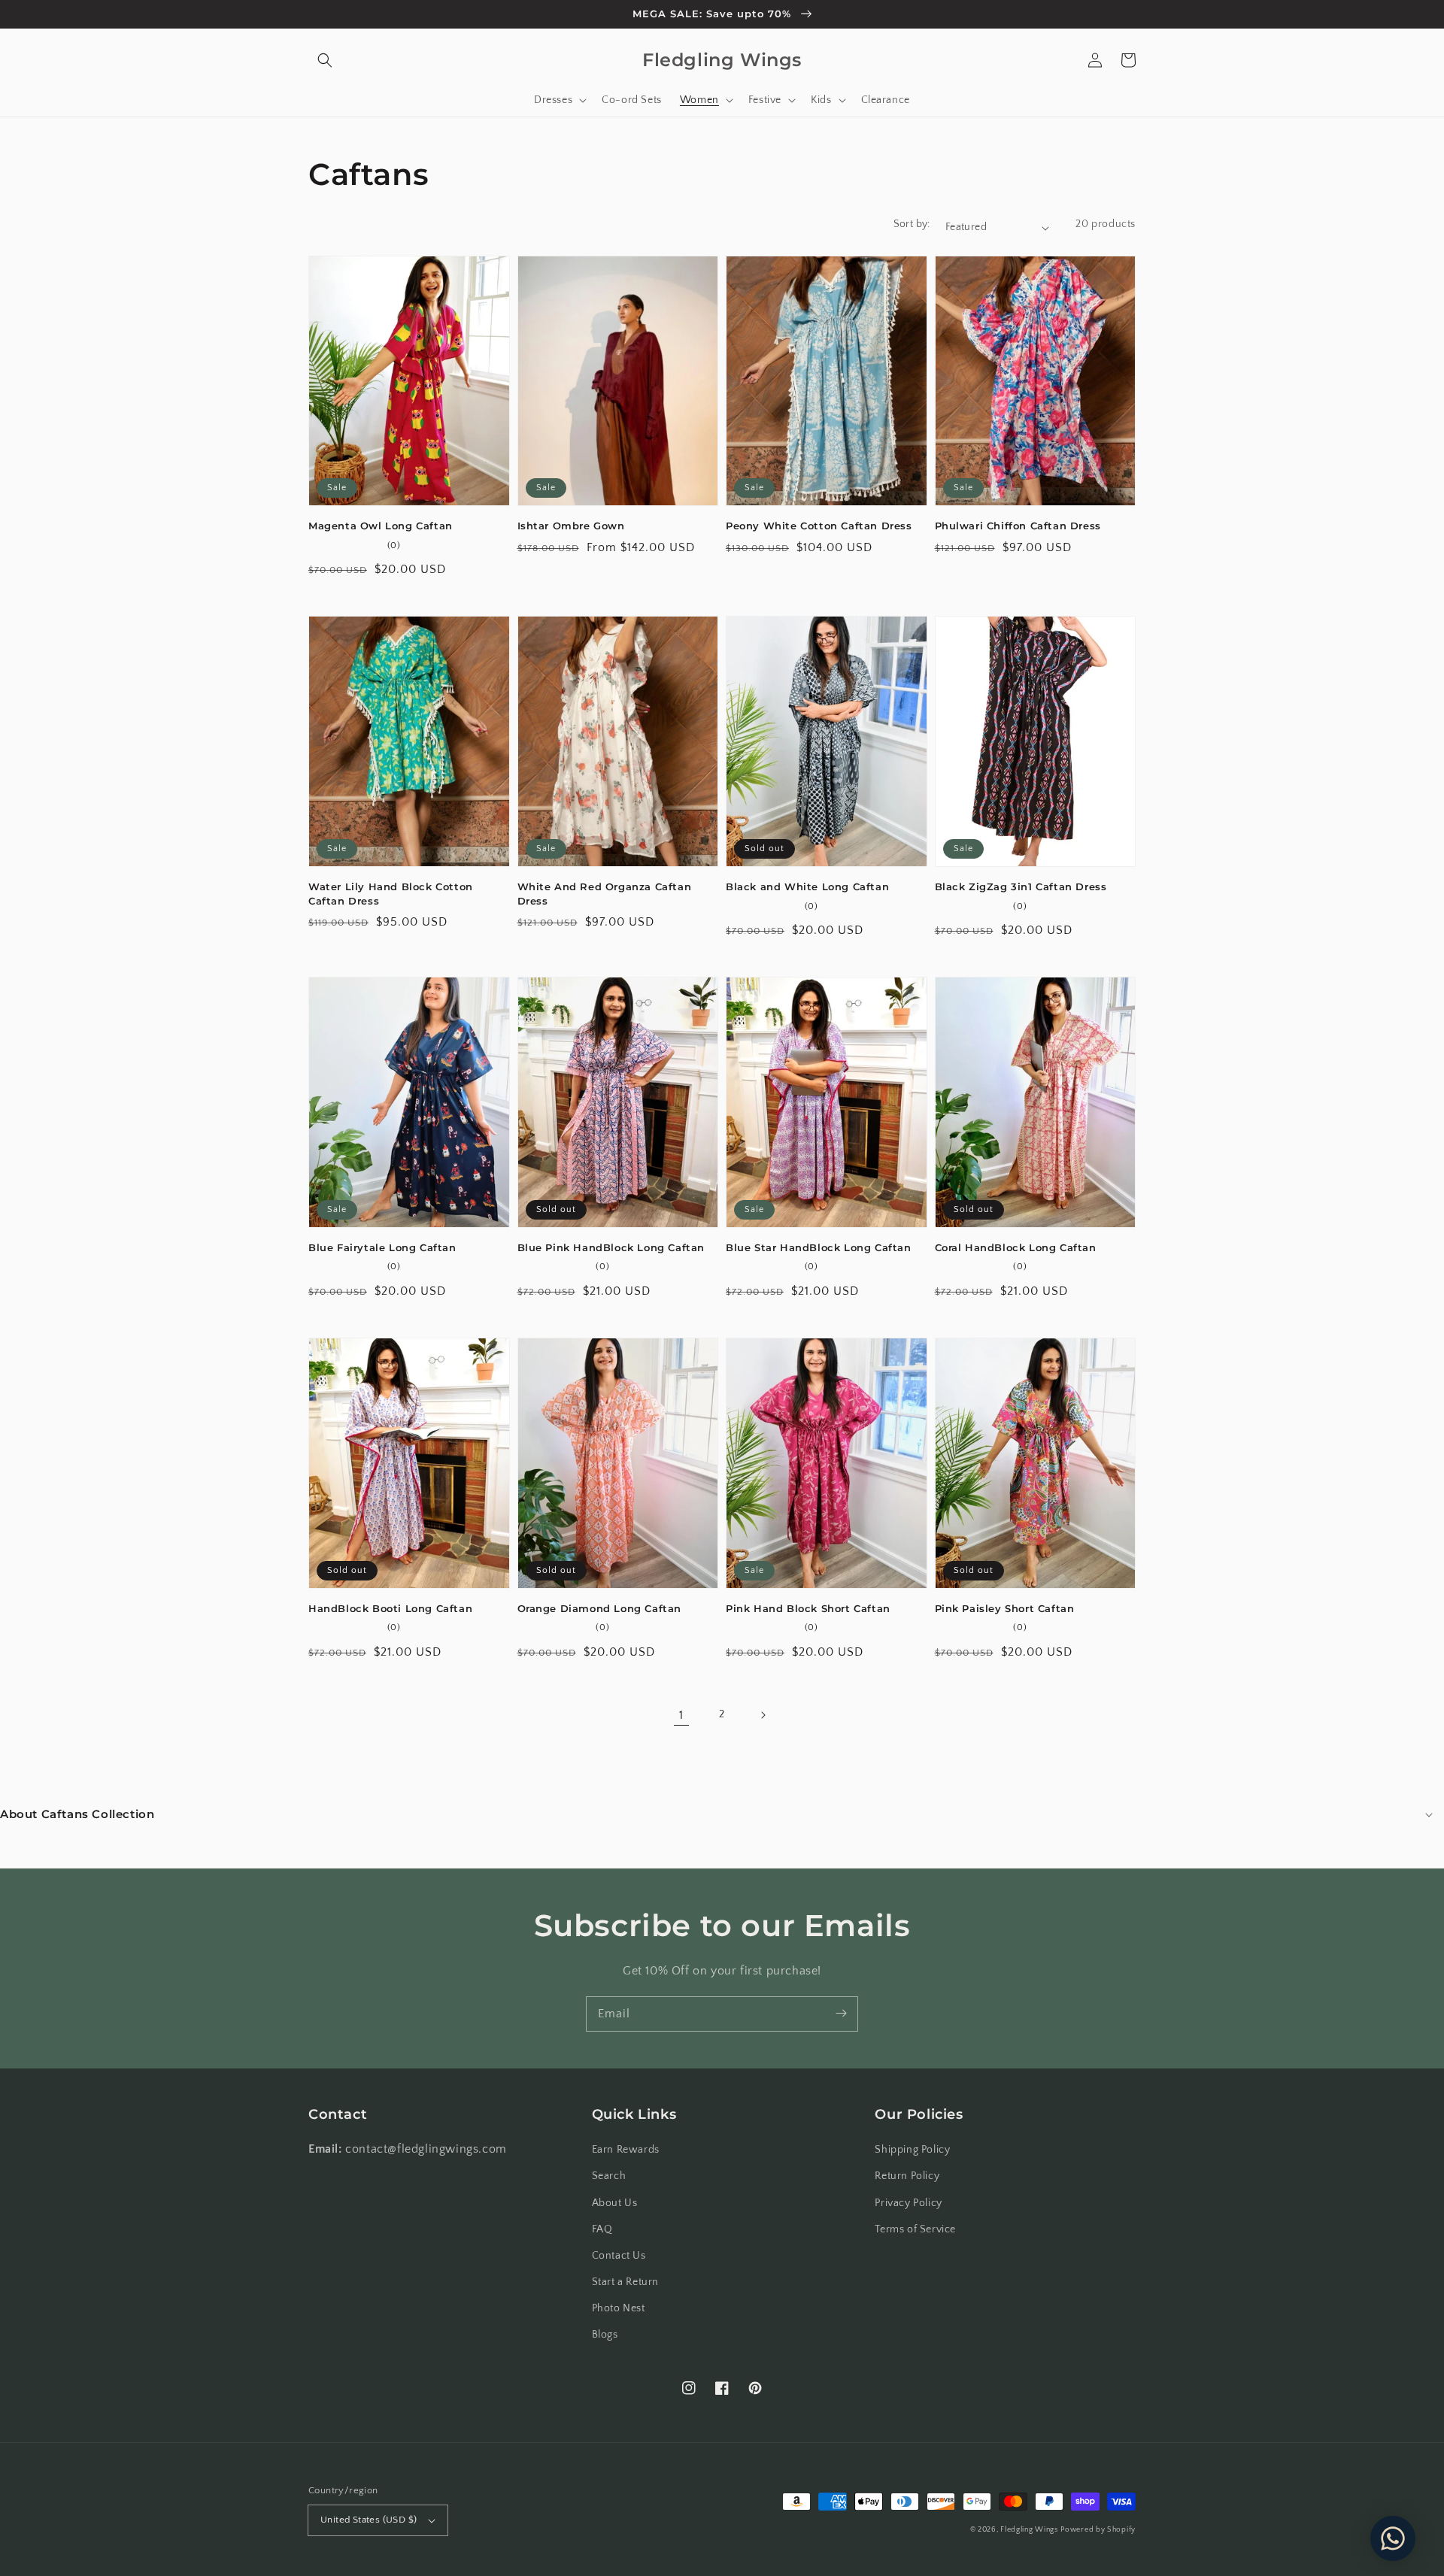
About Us (615, 2203)
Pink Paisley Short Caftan (1005, 1608)
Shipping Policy (912, 2150)
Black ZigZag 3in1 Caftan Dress (1021, 886)
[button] (325, 60)
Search (609, 2176)
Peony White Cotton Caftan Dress (819, 526)
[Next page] (763, 1715)
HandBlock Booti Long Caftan (390, 1608)
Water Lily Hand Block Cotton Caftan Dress (391, 893)
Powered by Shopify (1098, 2530)
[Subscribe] (841, 2014)
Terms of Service (915, 2229)
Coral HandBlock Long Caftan (1016, 1247)
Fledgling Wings (1029, 2530)
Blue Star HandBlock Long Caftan (819, 1247)
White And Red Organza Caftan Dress (605, 893)
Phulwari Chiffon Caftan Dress (1018, 526)
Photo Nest (619, 2308)
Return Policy (907, 2176)
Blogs (605, 2335)
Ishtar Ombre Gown (571, 526)
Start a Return (625, 2282)
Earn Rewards (626, 2150)
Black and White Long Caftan (807, 886)
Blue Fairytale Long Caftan (382, 1247)
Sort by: (912, 224)
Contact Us (619, 2256)
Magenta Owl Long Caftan (381, 526)
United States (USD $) (369, 2520)
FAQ (602, 2229)
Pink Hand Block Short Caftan (808, 1608)
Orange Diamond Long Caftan (600, 1608)
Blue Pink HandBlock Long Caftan (611, 1247)
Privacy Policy (908, 2203)
